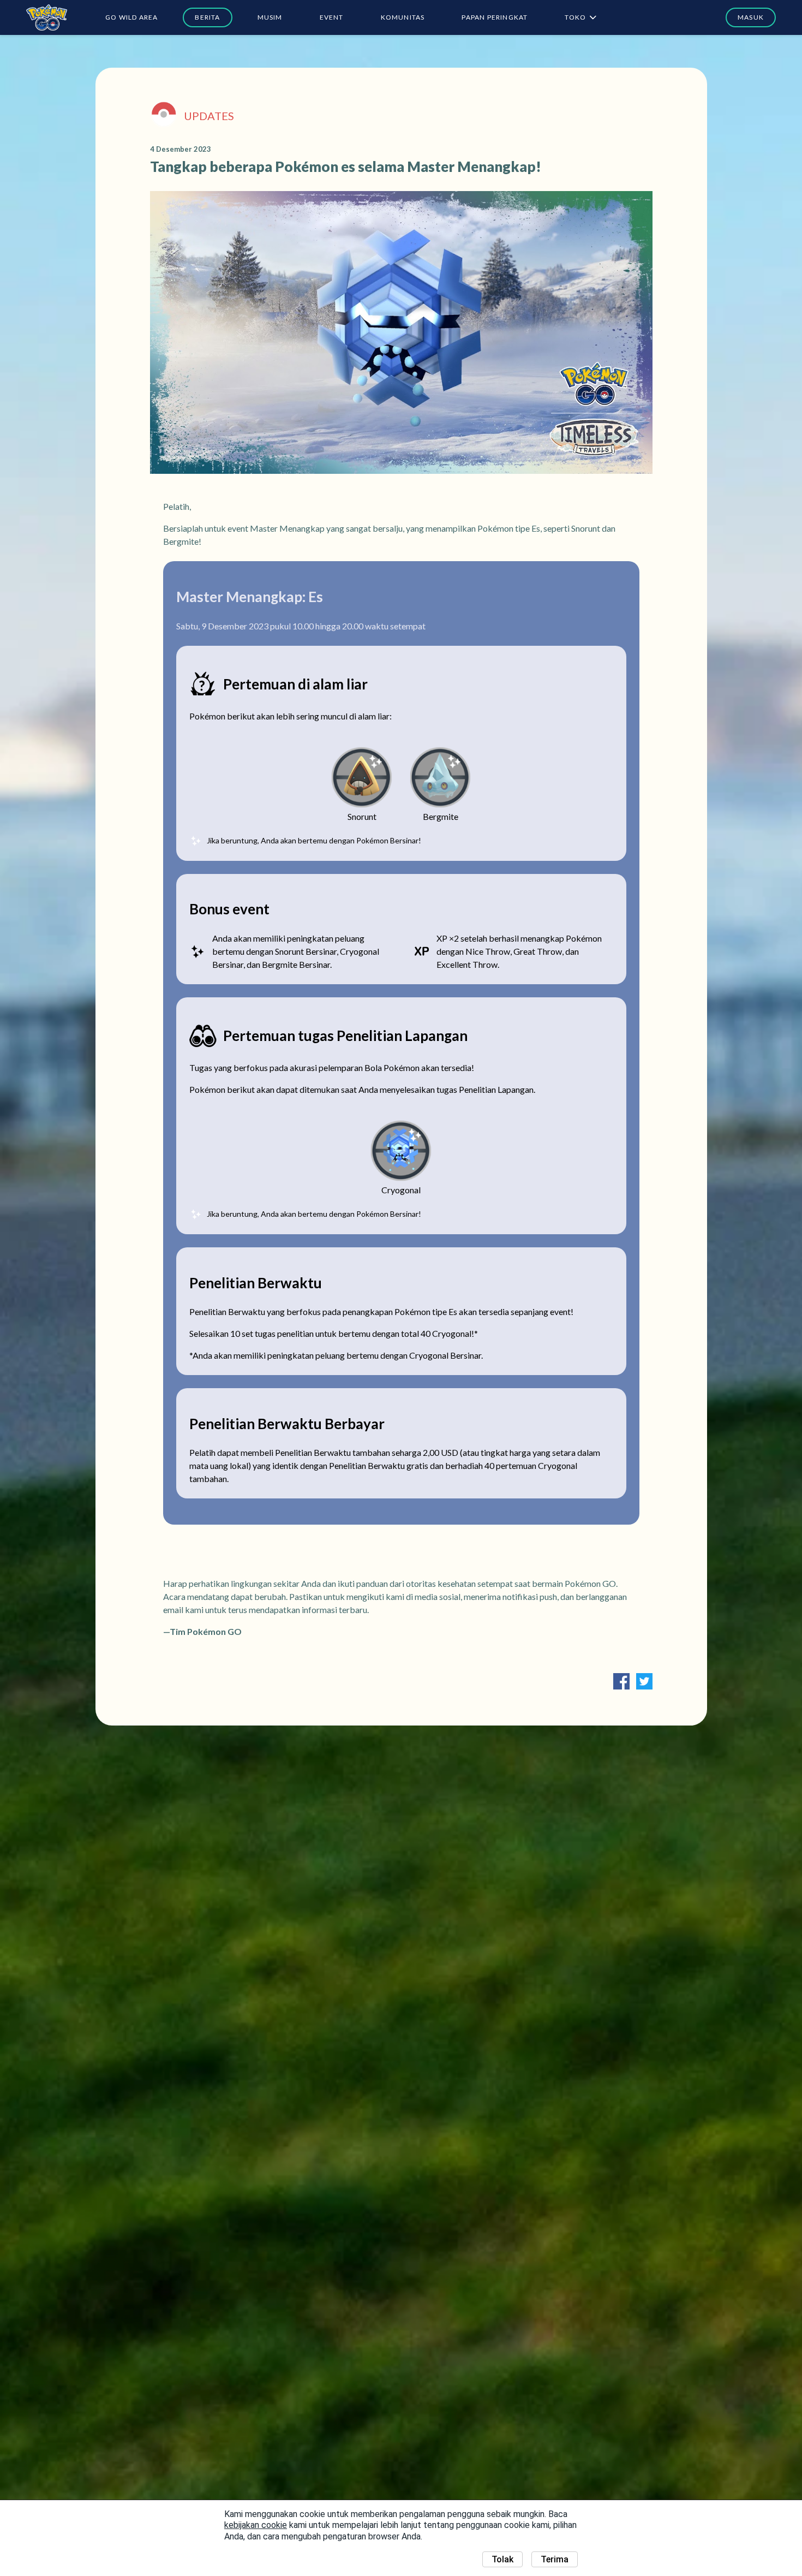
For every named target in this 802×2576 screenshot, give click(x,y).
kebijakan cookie (256, 2525)
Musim (270, 17)
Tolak (502, 2559)
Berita (207, 17)
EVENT (332, 17)
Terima (555, 2559)
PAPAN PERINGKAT (495, 17)
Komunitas (403, 17)
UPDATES (209, 116)
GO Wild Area (131, 17)
